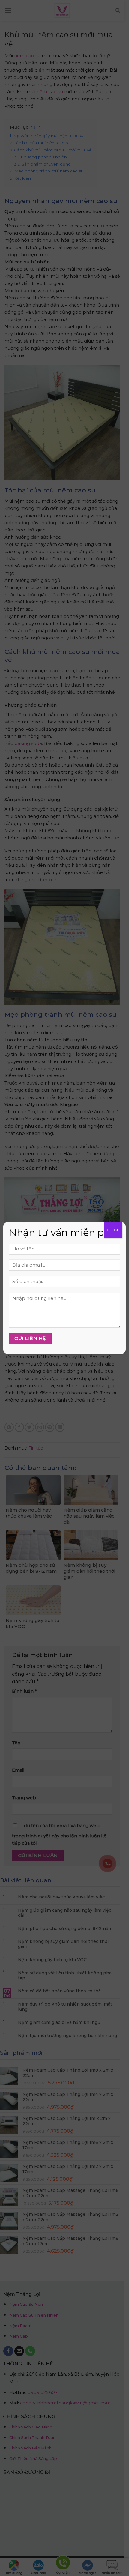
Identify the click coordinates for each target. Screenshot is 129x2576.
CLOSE (113, 1230)
